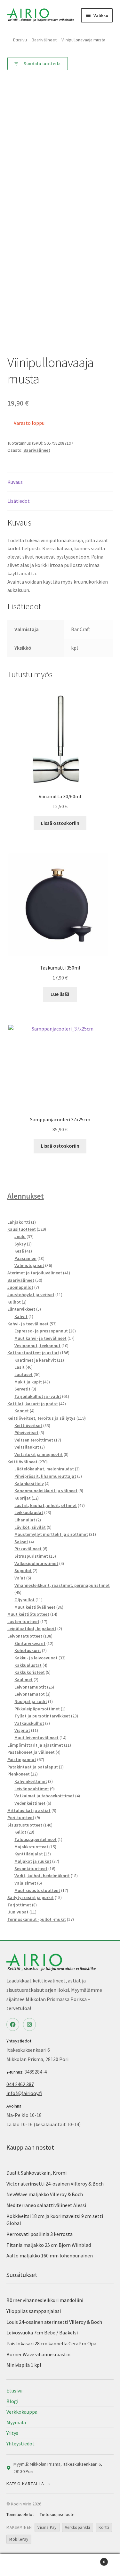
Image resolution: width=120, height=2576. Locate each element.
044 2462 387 (20, 2084)
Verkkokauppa (22, 2412)
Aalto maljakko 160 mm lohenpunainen (50, 2255)
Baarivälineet (44, 40)
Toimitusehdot (20, 2514)
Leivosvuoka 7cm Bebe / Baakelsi (42, 2332)
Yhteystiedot (20, 2443)
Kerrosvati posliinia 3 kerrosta (40, 2234)
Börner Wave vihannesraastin (38, 2354)
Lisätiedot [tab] (19, 501)
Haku (60, 2565)
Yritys (12, 2433)
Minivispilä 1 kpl (24, 2365)
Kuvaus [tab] (15, 482)
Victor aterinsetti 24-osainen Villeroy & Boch (55, 2184)
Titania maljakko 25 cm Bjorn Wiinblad (49, 2245)
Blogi (12, 2401)
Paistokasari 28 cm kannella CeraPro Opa (51, 2343)
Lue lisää (60, 994)
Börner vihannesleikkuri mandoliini (45, 2300)
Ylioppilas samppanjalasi (34, 2311)
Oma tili (20, 2565)
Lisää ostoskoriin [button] (60, 823)
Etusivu (20, 40)
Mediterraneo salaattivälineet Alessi (46, 2205)
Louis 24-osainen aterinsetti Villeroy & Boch (54, 2322)
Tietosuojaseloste (57, 2514)
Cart (92, 2559)
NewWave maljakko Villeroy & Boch (45, 2194)
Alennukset (26, 1196)
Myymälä (16, 2422)
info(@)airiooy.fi (24, 2093)
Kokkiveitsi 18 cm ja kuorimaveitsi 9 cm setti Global (55, 2220)
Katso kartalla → (28, 2484)
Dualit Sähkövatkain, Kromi (36, 2173)
